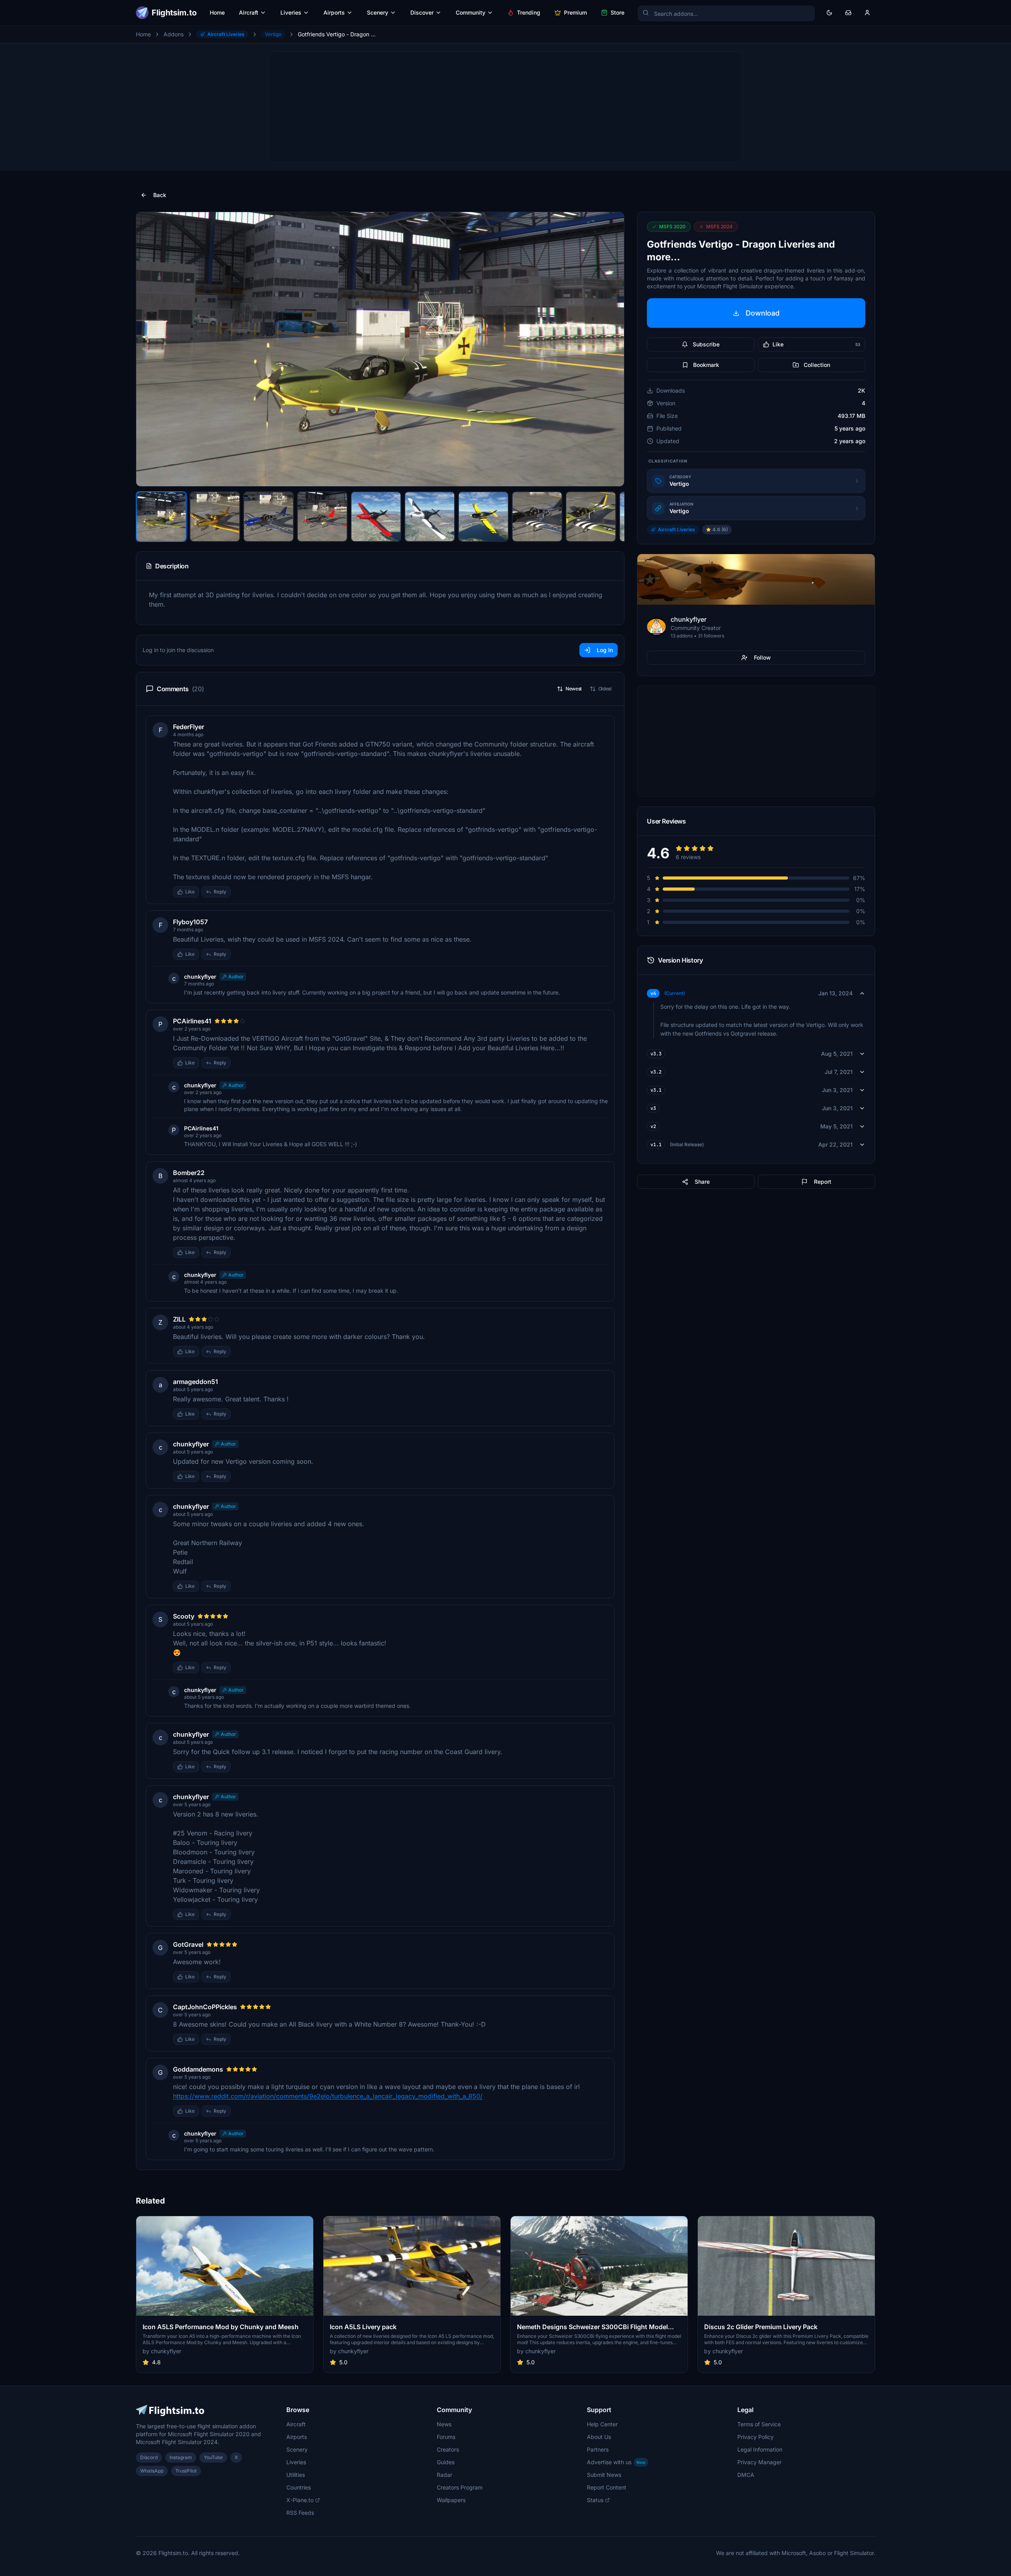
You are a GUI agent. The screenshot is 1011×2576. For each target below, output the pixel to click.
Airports (334, 12)
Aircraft (249, 12)
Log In (605, 650)
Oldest (605, 689)
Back (160, 195)
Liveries (291, 12)
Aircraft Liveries (226, 34)
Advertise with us (616, 2462)
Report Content (607, 2487)
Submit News (604, 2475)
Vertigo (273, 34)
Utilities (296, 2475)
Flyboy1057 (190, 922)
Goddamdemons (198, 2069)
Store (617, 12)
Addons (174, 34)
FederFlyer (189, 727)
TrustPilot (186, 2471)
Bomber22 (189, 1173)
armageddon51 (195, 1382)
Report (823, 1182)
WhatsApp (152, 2471)
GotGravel (188, 1944)
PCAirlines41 (192, 1021)
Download (763, 313)
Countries (299, 2487)
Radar (444, 2475)
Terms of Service (759, 2424)
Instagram (181, 2457)
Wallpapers (451, 2500)
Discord (149, 2457)
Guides (446, 2462)
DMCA (746, 2475)
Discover (422, 12)
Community (471, 12)
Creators (448, 2449)
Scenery (378, 12)
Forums (446, 2437)
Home (217, 12)
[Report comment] (239, 892)
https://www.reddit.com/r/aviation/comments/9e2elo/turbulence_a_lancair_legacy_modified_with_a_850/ (328, 2096)
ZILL (179, 1319)
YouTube (213, 2457)
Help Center (602, 2424)
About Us (599, 2437)
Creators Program (460, 2487)
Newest (574, 689)
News (444, 2424)
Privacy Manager (759, 2462)
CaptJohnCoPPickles (205, 2007)
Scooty (184, 1616)
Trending (529, 12)
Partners (598, 2449)
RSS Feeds (300, 2513)
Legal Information (760, 2449)
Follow (762, 657)
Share (702, 1182)
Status (595, 2500)
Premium (575, 12)
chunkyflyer (200, 977)
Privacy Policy (755, 2437)
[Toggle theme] (829, 13)
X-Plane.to (300, 2500)
